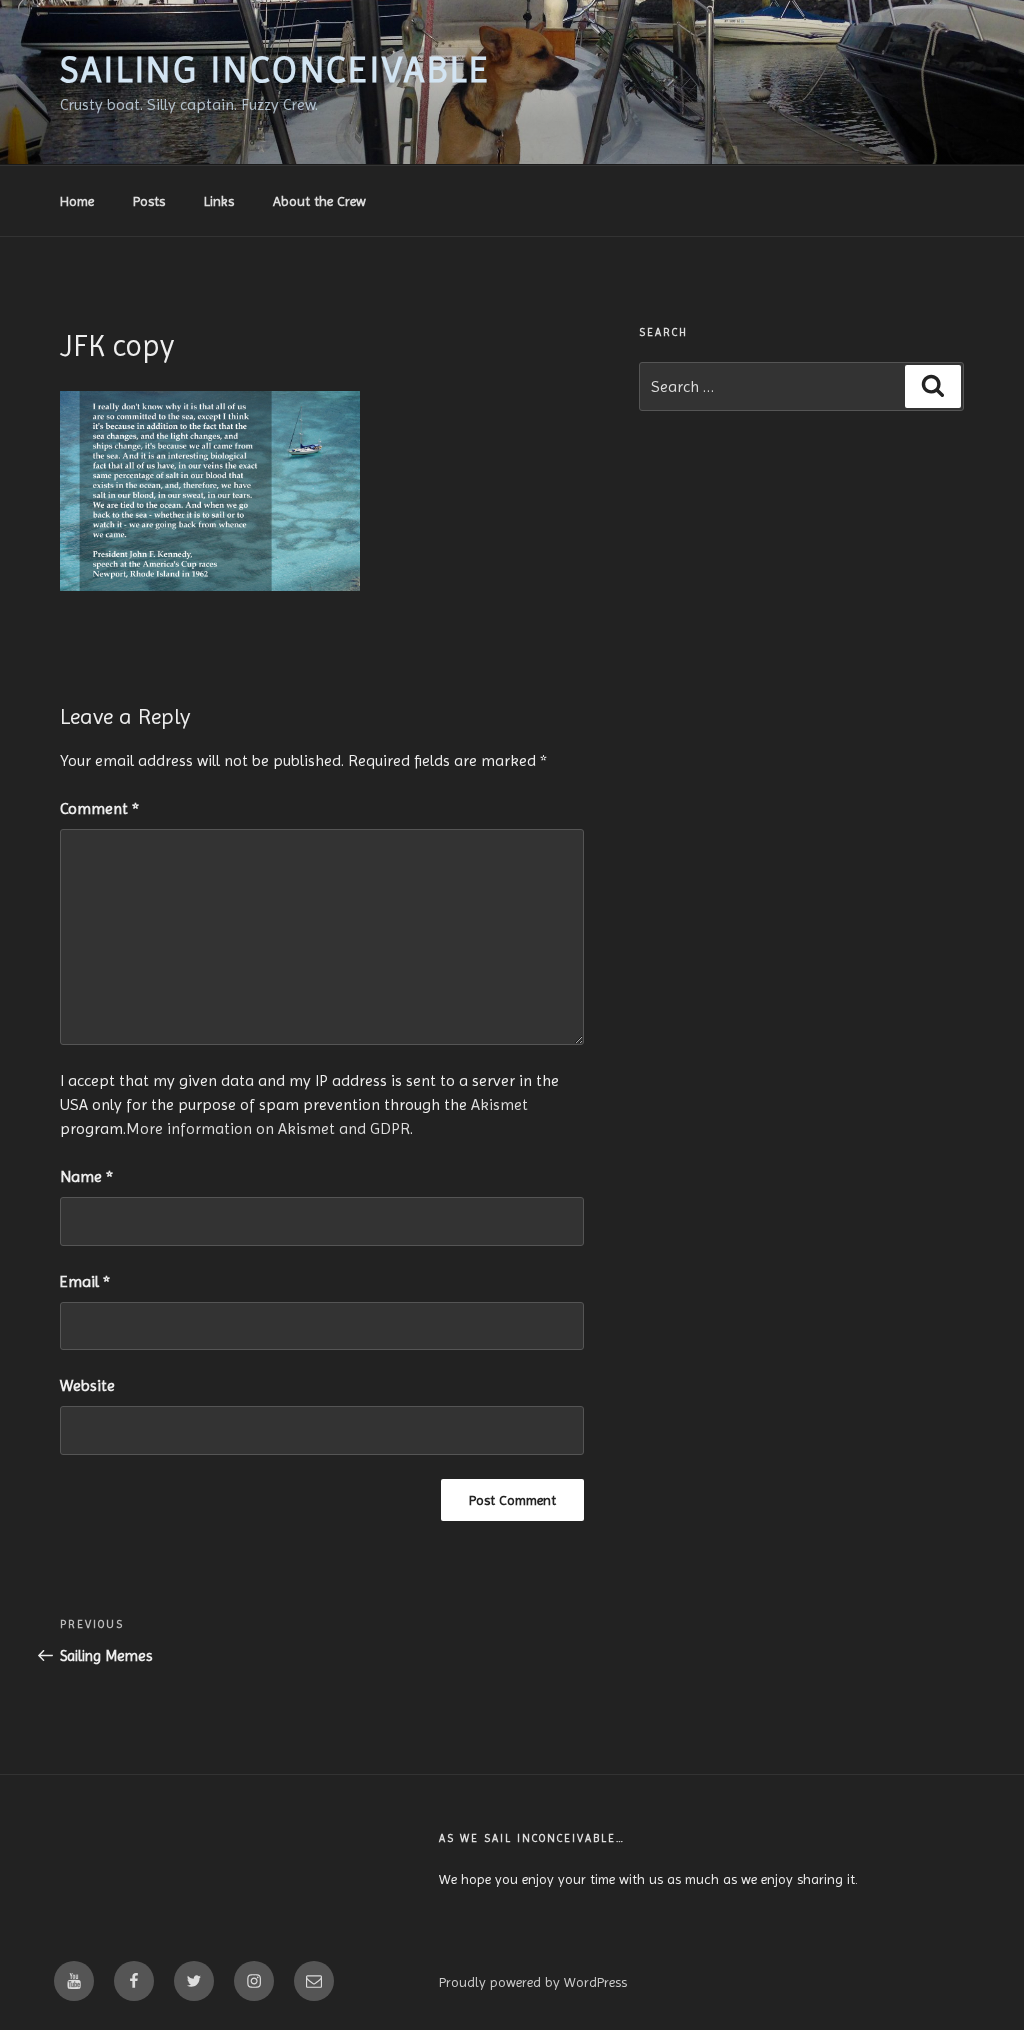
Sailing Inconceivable (275, 70)
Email (85, 1281)
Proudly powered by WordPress (533, 1982)
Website (87, 1385)
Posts (149, 201)
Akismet (499, 1104)
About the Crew (319, 201)
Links (219, 201)
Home (77, 201)
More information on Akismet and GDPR (268, 1128)
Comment (99, 808)
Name (86, 1176)
